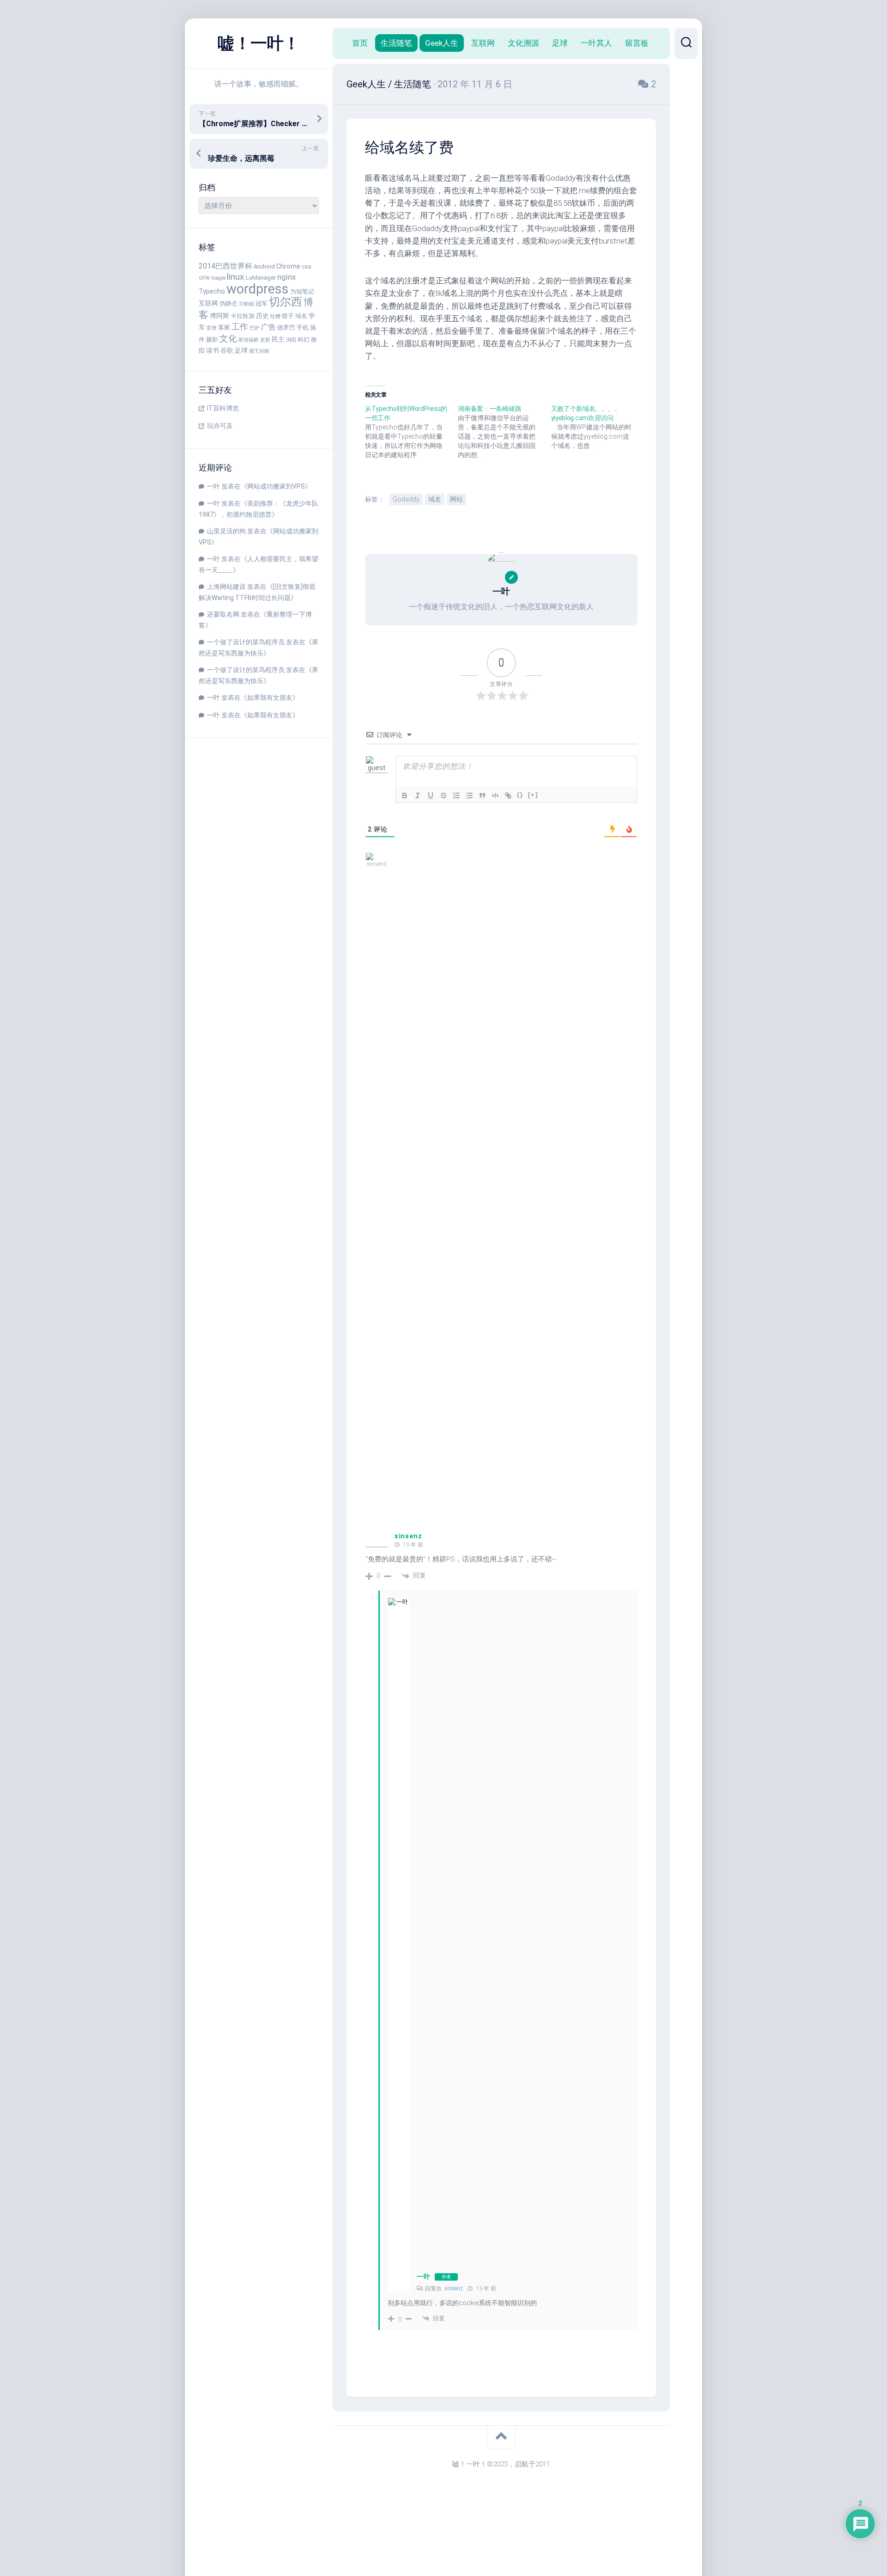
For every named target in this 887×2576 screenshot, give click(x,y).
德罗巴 (286, 327)
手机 (303, 327)
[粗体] (405, 795)
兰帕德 (246, 304)
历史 (262, 316)
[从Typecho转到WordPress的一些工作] (411, 432)
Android (264, 266)
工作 (240, 327)
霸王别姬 (259, 351)
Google (218, 278)
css (307, 266)
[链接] (508, 795)
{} (520, 795)
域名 (301, 316)
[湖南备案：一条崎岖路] (504, 432)
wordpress (258, 289)
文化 (228, 339)
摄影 (212, 340)
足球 (241, 351)
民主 (278, 340)
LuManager (261, 278)
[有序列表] (456, 795)
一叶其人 (596, 43)
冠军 (261, 303)
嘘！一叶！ (259, 43)
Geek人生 (442, 43)
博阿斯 (219, 316)
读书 (213, 351)
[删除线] (443, 795)
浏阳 (291, 340)
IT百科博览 (223, 408)
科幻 (304, 340)
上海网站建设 (226, 587)
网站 (456, 499)
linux (236, 277)
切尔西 (286, 302)
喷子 (288, 316)
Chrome (288, 266)
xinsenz (408, 1536)
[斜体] (418, 795)
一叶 (213, 486)
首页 (360, 43)
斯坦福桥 (249, 340)
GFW (204, 278)
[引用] (482, 795)
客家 (224, 327)
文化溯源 (523, 43)
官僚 (212, 328)
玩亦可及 (220, 426)
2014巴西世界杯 (225, 266)
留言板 (637, 43)
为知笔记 (302, 291)
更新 (265, 340)
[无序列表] (469, 795)
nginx (286, 277)
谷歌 (227, 351)
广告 (268, 327)
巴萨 (255, 328)
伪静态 (228, 303)
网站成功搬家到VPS (276, 486)
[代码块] (495, 795)
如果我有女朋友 (270, 698)
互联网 (208, 303)
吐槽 (275, 316)
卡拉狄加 (243, 316)
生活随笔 (396, 43)
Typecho (212, 291)
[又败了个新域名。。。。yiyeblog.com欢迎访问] (598, 427)
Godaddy (406, 499)
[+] (533, 795)
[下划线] (431, 795)
